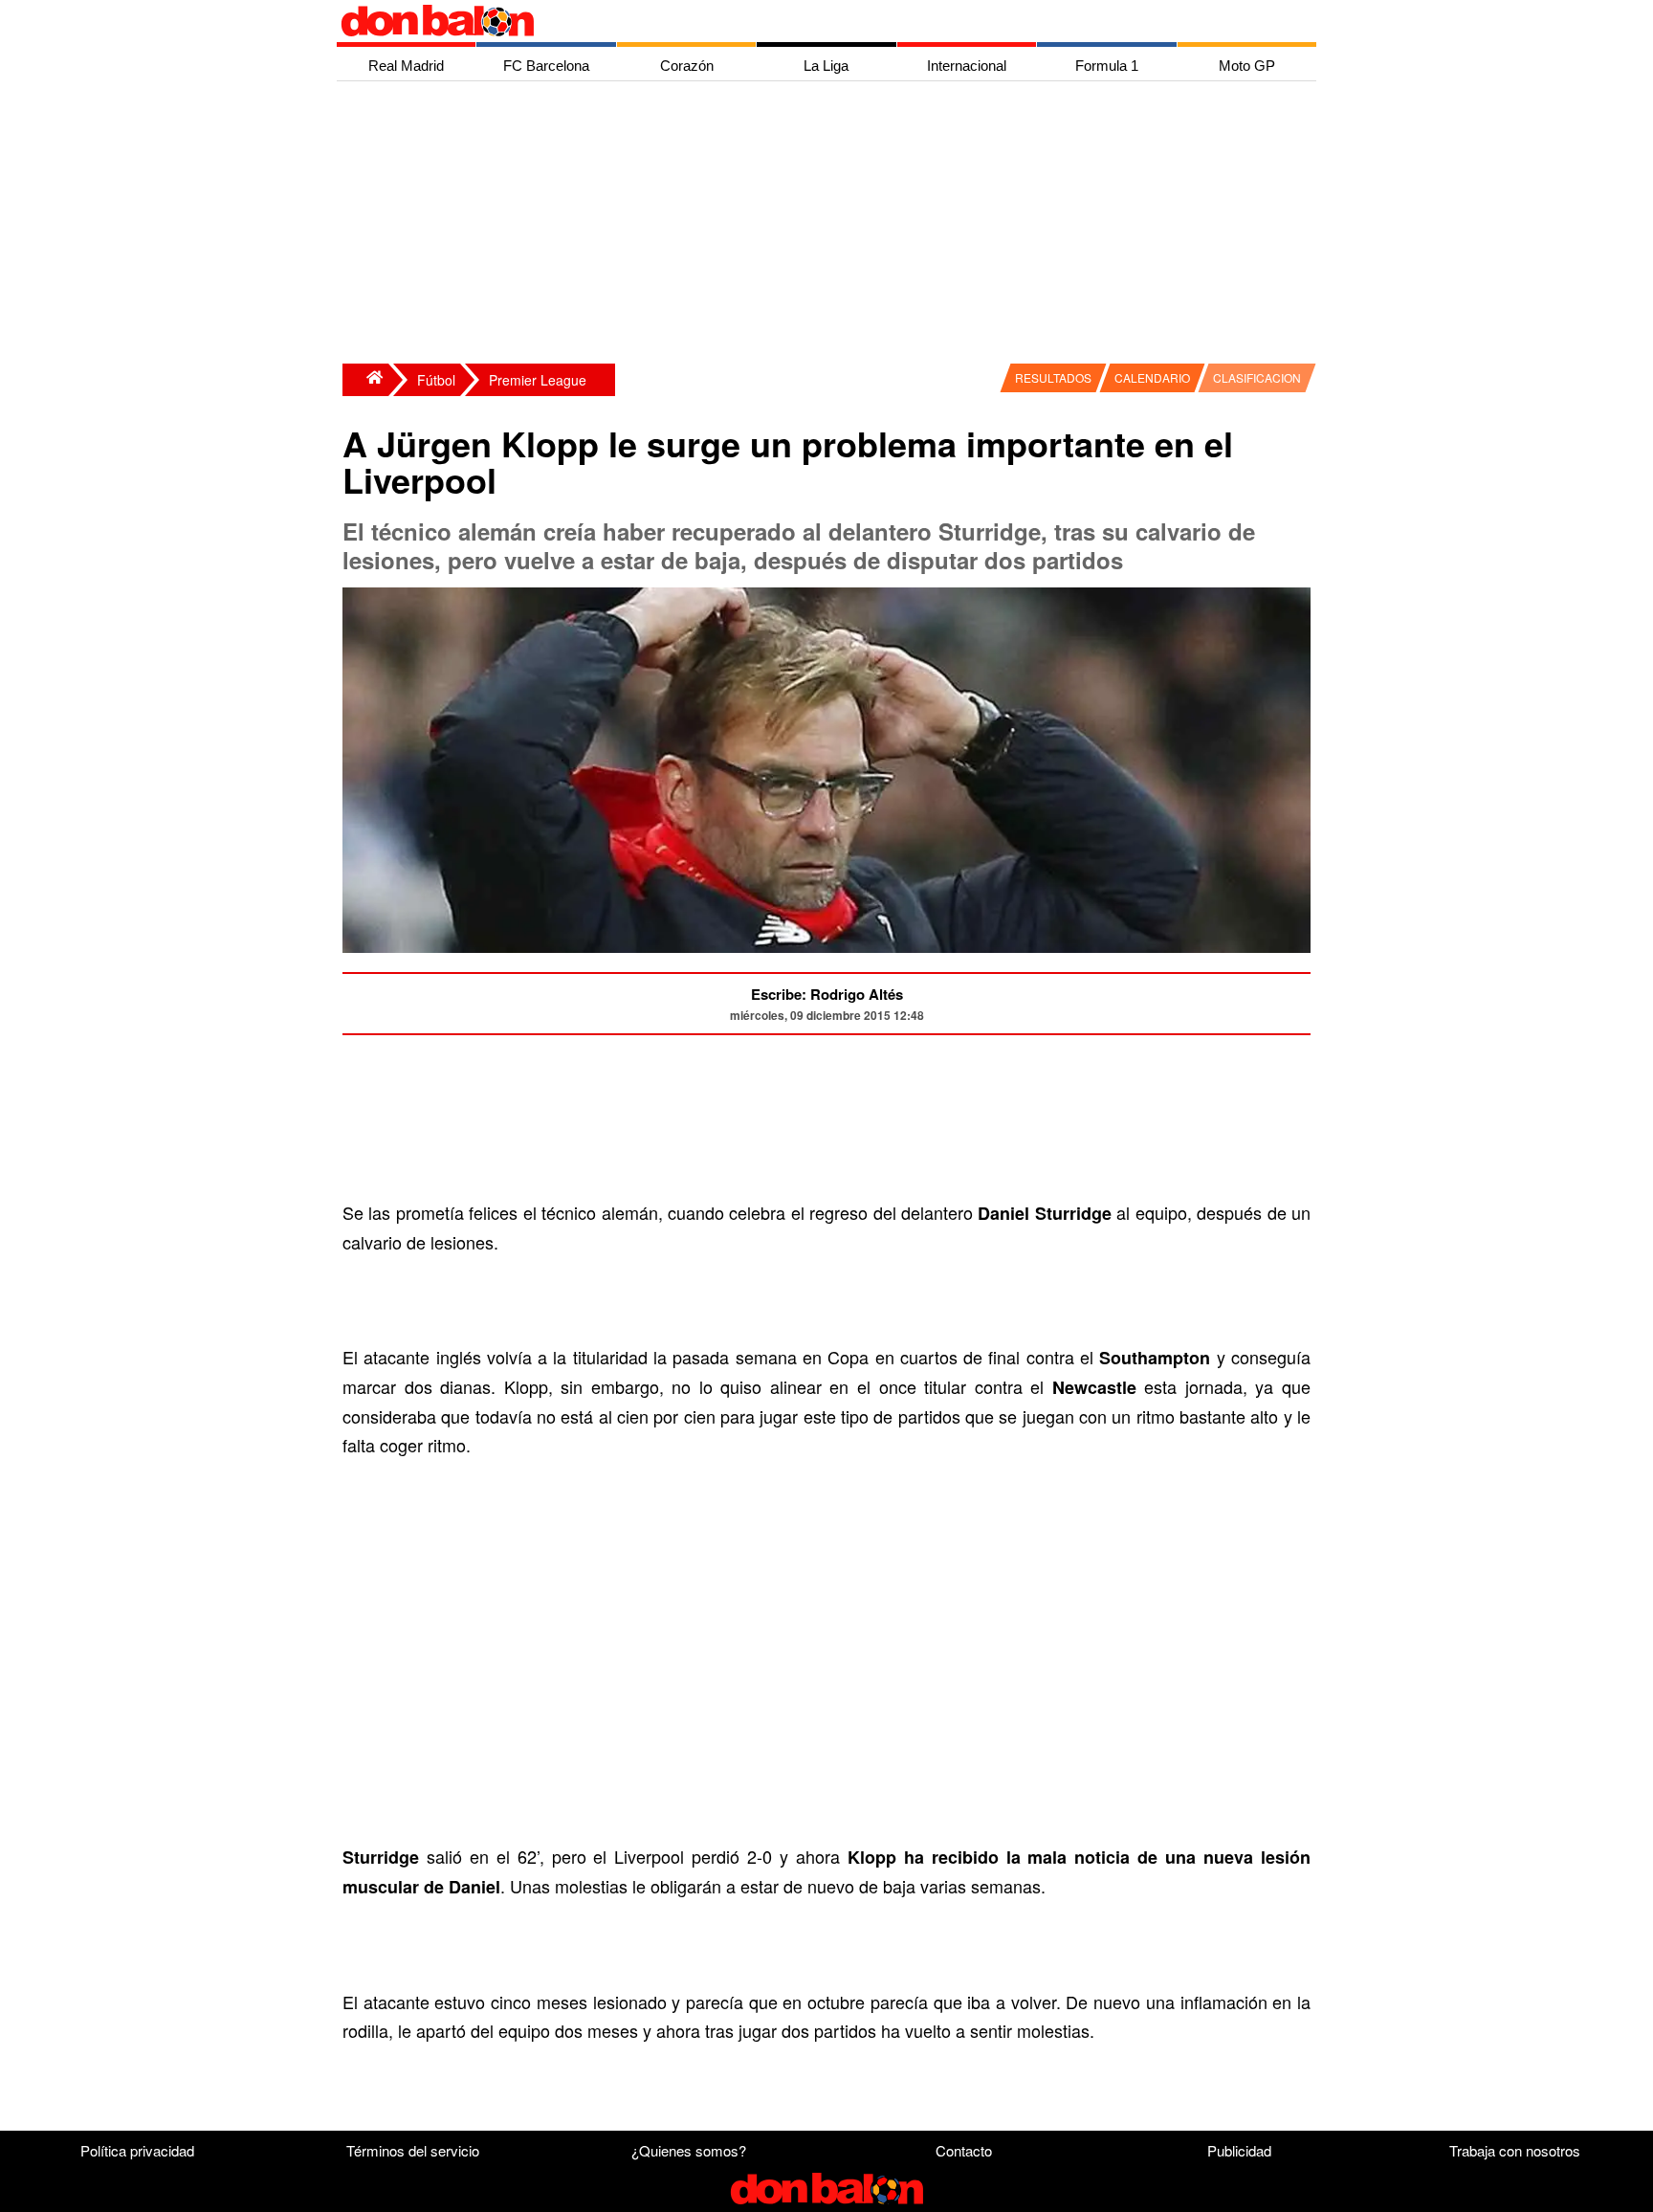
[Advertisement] (831, 225)
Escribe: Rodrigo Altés (827, 994)
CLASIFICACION (1257, 377)
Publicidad (1239, 2150)
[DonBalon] (365, 380)
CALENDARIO (1152, 377)
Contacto (964, 2150)
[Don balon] (804, 21)
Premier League (538, 380)
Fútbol (436, 380)
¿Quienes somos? (689, 2150)
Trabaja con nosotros (1515, 2150)
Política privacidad (137, 2150)
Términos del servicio (413, 2150)
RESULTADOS (1053, 377)
